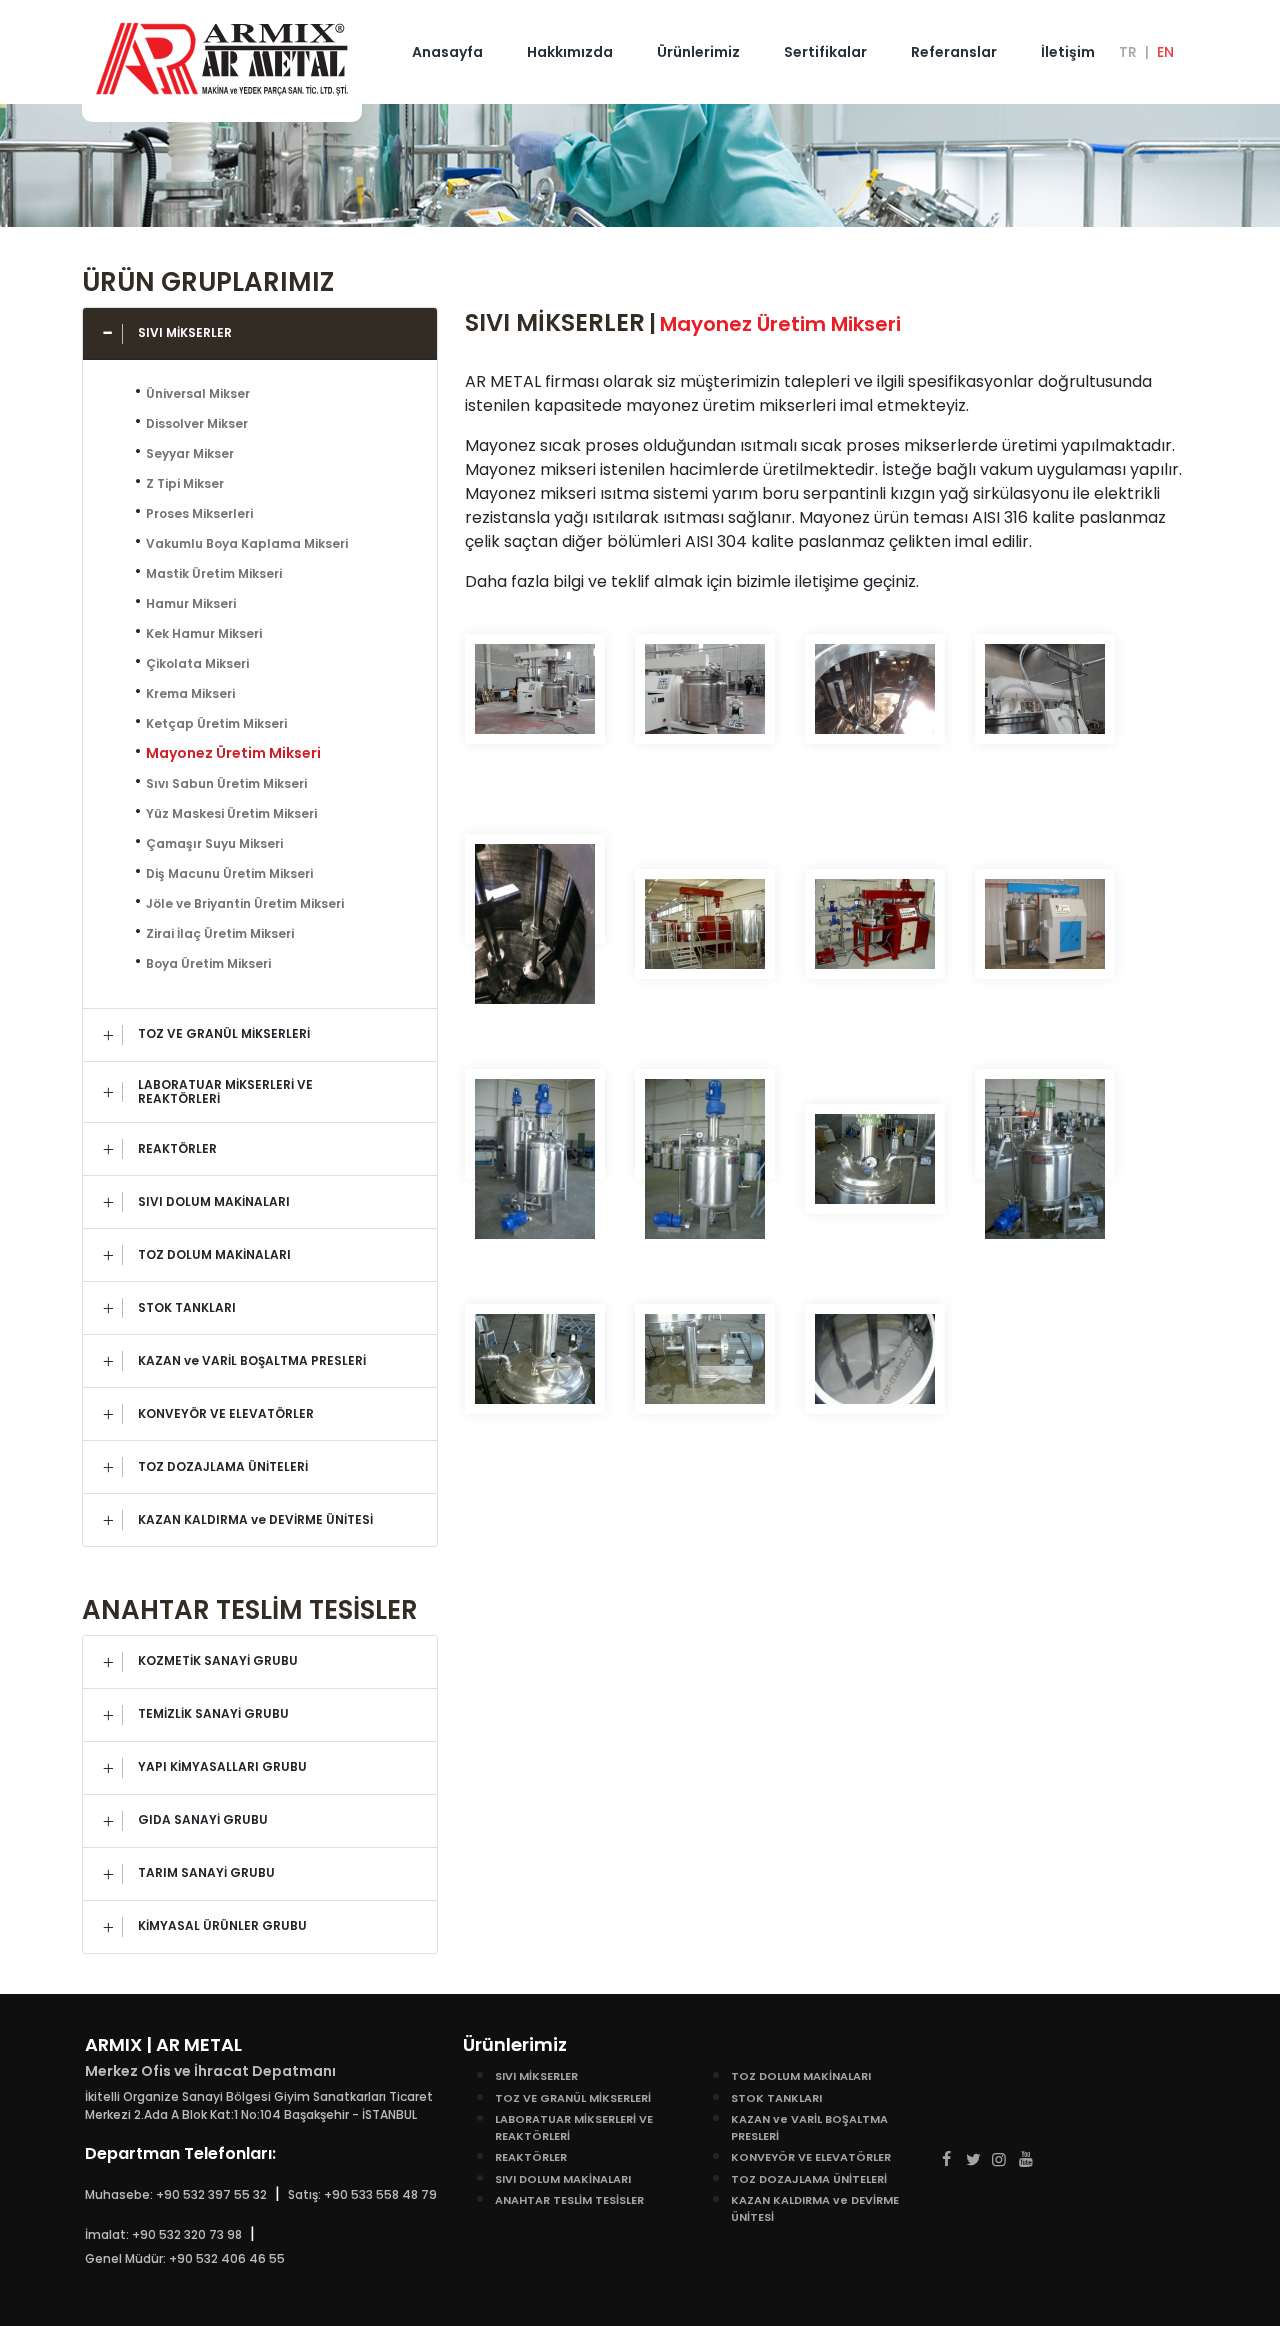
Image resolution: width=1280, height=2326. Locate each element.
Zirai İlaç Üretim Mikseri (220, 933)
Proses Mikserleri (199, 513)
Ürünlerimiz (698, 52)
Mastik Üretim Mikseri (214, 573)
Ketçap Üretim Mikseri (216, 723)
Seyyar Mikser (190, 453)
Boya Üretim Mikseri (208, 963)
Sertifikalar (825, 52)
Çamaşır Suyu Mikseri (214, 843)
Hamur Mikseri (191, 603)
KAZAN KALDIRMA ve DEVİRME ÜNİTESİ (255, 1519)
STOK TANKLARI (187, 1307)
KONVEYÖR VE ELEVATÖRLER (226, 1413)
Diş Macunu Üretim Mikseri (229, 873)
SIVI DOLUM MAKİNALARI (214, 1201)
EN (1165, 52)
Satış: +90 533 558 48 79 (362, 2194)
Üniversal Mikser (198, 393)
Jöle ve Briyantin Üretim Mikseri (245, 903)
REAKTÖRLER (177, 1148)
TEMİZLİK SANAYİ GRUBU (213, 1713)
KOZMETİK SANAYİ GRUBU (218, 1660)
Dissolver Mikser (197, 423)
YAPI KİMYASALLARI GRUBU (222, 1766)
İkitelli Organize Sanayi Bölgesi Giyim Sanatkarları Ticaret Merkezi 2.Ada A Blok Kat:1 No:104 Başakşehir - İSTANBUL (259, 2105)
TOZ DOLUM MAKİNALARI (214, 1254)
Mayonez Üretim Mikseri (233, 753)
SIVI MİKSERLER (185, 332)
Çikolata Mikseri (197, 663)
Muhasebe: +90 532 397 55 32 (176, 2194)
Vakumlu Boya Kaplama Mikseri (247, 543)
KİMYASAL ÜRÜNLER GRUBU (222, 1925)
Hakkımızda (570, 52)
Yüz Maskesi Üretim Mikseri (231, 813)
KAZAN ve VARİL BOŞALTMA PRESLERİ (252, 1360)
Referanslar (954, 52)
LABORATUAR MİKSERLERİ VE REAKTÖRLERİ (225, 1091)
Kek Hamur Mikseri (204, 633)
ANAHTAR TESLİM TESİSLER (569, 2200)
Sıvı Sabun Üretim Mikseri (226, 783)
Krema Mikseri (190, 693)
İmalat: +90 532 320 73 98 (163, 2234)
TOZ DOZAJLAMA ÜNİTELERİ (223, 1466)
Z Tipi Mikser (185, 483)
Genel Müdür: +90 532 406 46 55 (185, 2258)
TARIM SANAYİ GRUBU (206, 1872)
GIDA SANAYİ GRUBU (203, 1819)
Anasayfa (447, 52)
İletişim (1068, 52)
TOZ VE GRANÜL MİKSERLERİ (224, 1033)
